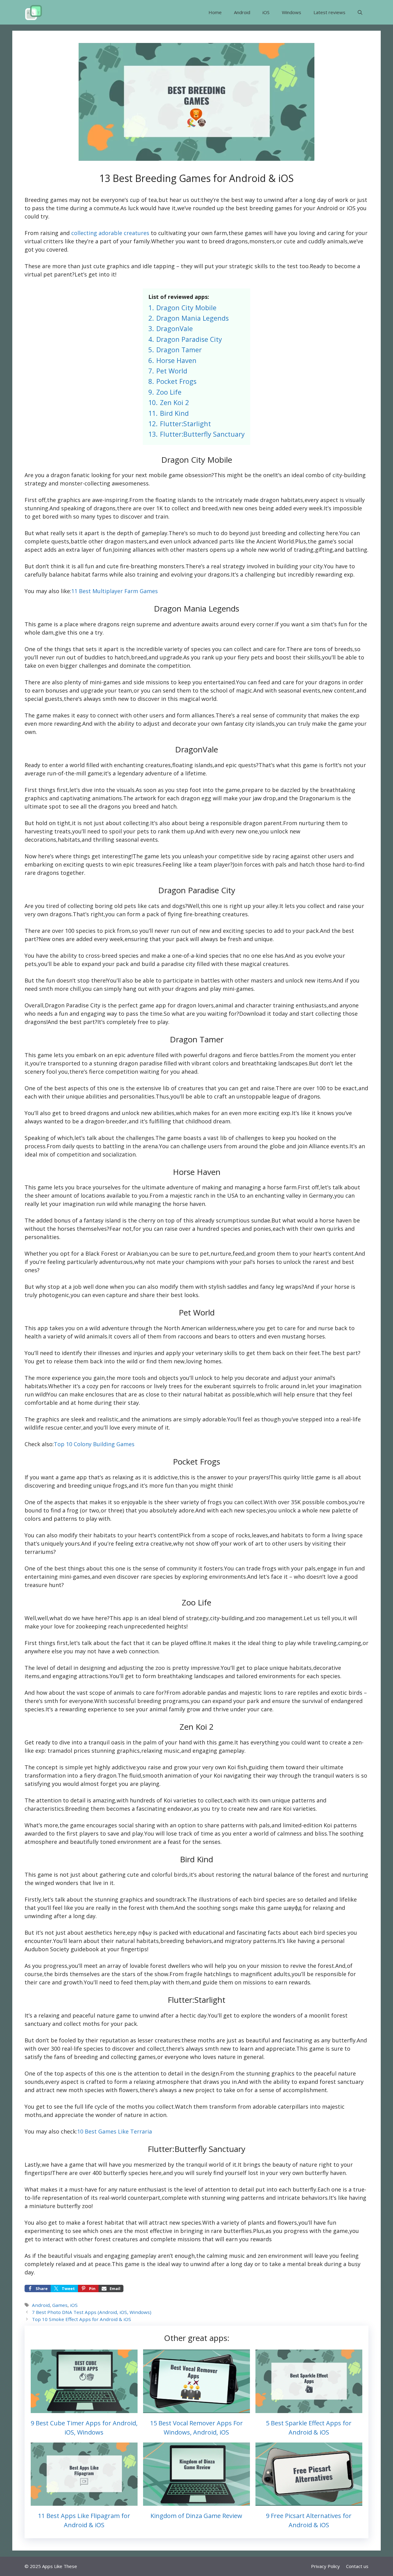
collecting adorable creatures (109, 233)
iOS (266, 12)
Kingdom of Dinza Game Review (196, 2516)
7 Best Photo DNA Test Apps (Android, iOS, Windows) (92, 2312)
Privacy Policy (325, 2566)
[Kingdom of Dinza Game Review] (196, 2501)
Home (215, 12)
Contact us (357, 2566)
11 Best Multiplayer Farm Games (115, 591)
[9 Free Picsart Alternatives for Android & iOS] (309, 2501)
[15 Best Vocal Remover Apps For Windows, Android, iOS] (196, 2409)
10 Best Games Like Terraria (115, 2131)
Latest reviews (329, 12)
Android (242, 12)
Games (60, 2305)
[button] (360, 12)
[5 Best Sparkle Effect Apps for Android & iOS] (309, 2409)
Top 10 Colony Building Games (94, 1444)
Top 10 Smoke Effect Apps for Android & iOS (82, 2319)
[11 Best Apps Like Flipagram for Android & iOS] (84, 2501)
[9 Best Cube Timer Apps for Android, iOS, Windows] (84, 2409)
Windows (292, 12)
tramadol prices (69, 1751)
